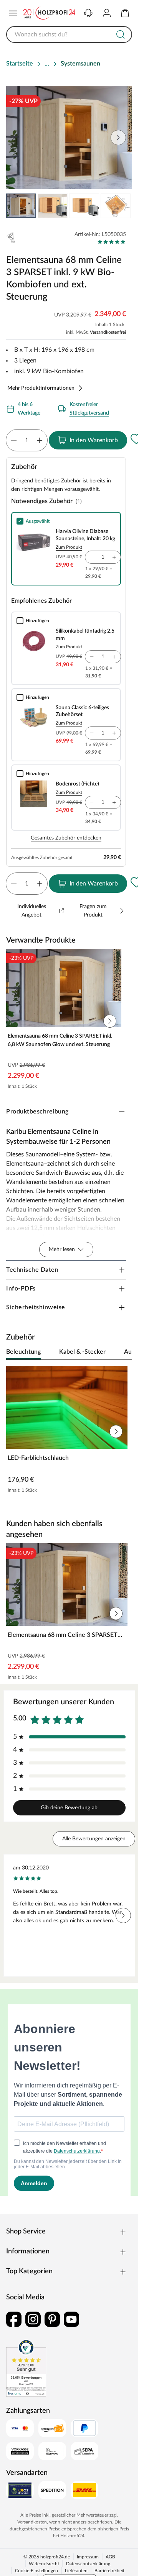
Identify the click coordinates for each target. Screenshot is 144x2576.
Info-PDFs (21, 1289)
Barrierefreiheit (109, 2571)
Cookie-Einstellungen (36, 2571)
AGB (110, 2557)
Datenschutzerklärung (88, 2564)
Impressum (88, 2557)
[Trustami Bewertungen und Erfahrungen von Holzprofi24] (26, 2368)
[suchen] (121, 34)
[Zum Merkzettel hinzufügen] (136, 439)
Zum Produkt (69, 547)
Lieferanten (76, 2571)
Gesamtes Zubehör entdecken (66, 838)
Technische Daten (32, 1270)
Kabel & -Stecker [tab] (82, 1352)
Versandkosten (32, 2522)
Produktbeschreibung (37, 1112)
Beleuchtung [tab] (23, 1352)
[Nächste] (122, 1352)
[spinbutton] (27, 440)
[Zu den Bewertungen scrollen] (112, 242)
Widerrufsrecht (44, 2564)
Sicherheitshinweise (36, 1307)
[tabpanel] (69, 1431)
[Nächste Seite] (120, 206)
